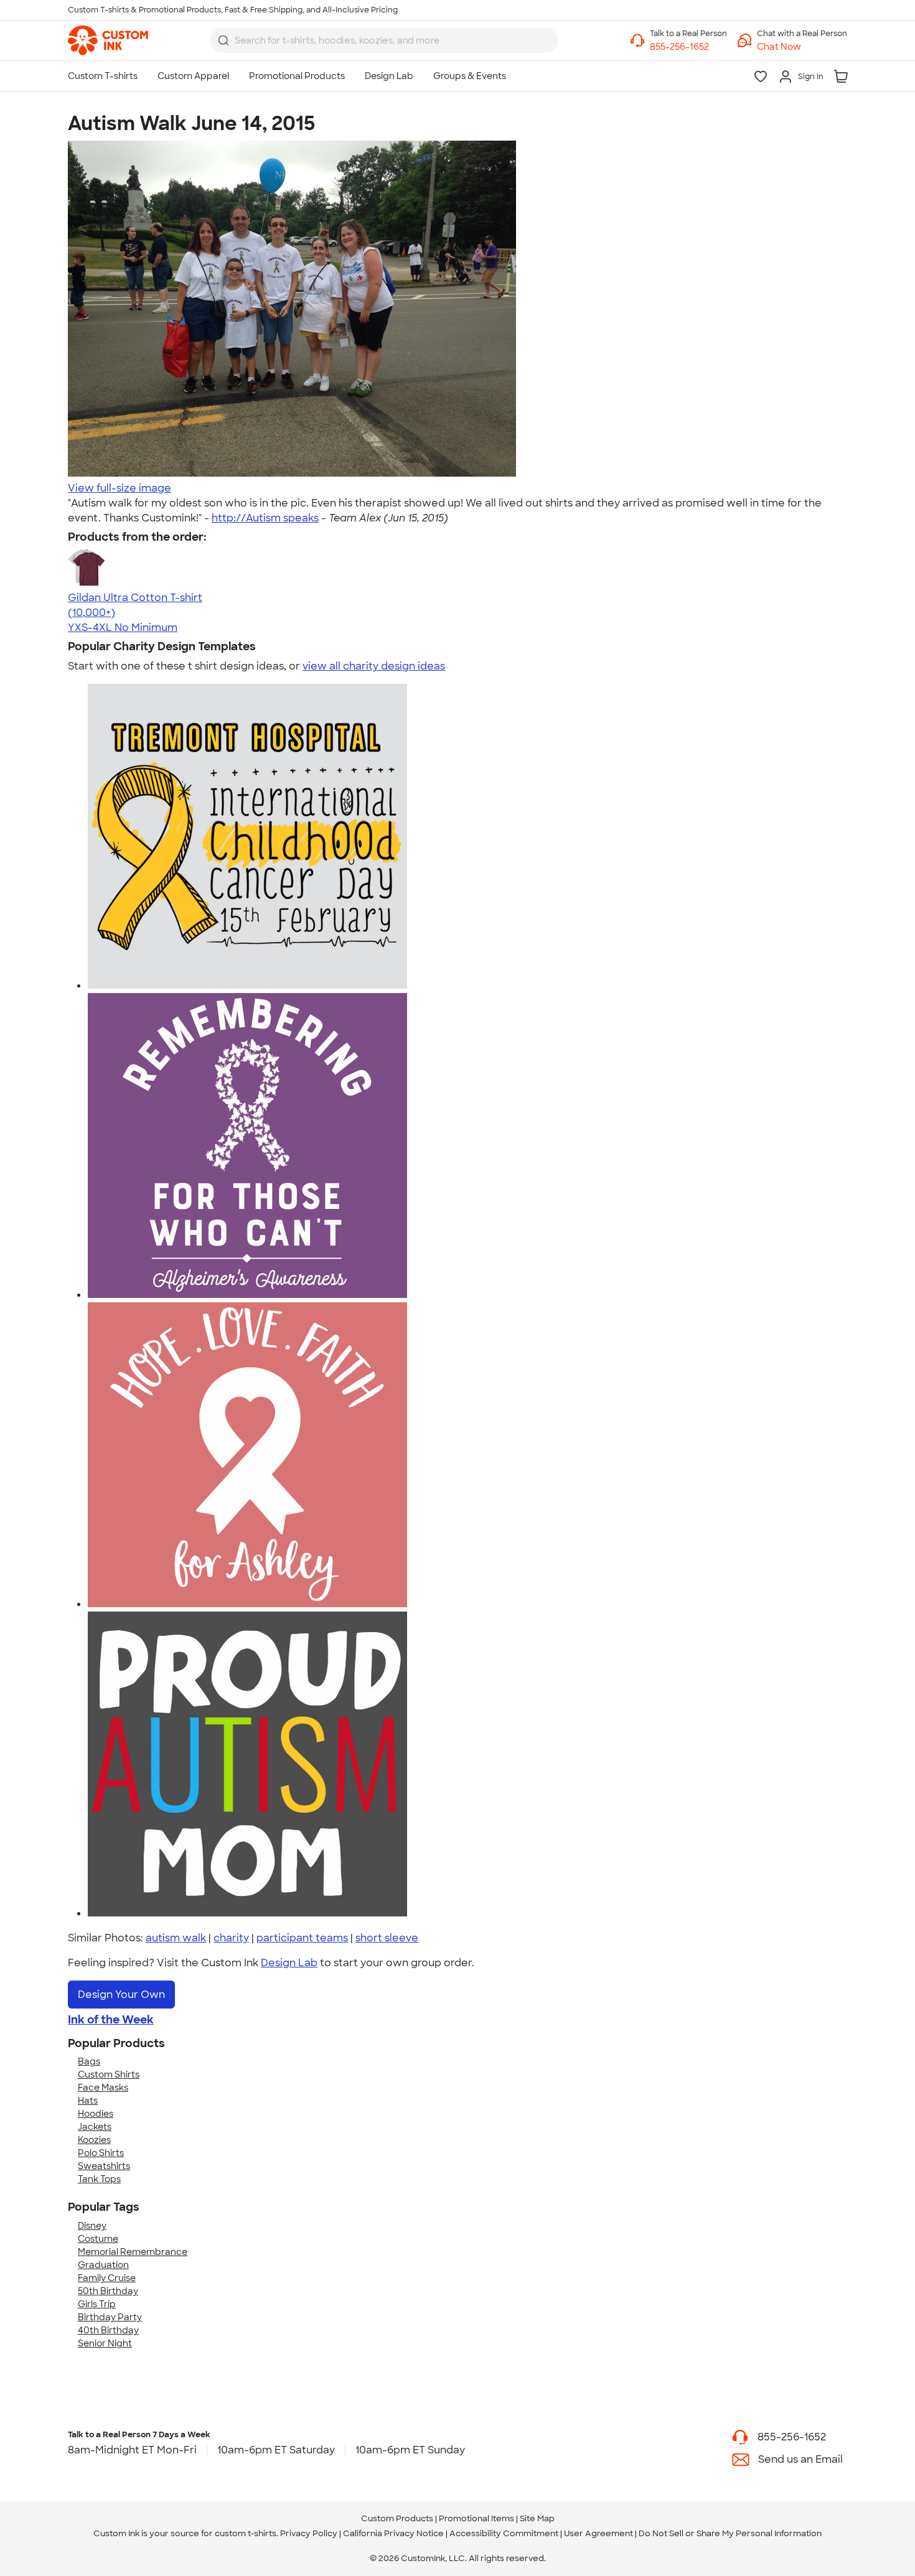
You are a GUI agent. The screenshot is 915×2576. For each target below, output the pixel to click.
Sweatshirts (104, 2166)
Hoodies (96, 2114)
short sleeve (387, 1938)
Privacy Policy (309, 2533)
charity (231, 1938)
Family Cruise (107, 2278)
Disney (92, 2226)
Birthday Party (110, 2317)
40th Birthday (108, 2330)
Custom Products (397, 2518)
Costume (98, 2239)
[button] (802, 47)
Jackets (95, 2127)
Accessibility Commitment (504, 2533)
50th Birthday (108, 2291)
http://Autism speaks (265, 518)
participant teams (302, 1938)
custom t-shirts (246, 2533)
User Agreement (598, 2533)
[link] (108, 40)
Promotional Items (476, 2518)
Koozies (94, 2140)
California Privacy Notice (393, 2533)
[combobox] (384, 40)
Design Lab (289, 1963)
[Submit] (223, 40)
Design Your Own (121, 1995)
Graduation (103, 2265)
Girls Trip (97, 2304)
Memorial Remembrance (133, 2252)
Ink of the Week (111, 2020)
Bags (89, 2061)
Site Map (537, 2518)
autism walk (176, 1938)
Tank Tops (99, 2179)
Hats (88, 2101)
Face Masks (103, 2088)
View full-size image (120, 488)
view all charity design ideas (374, 666)
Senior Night (105, 2343)
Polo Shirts (101, 2153)
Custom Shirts (109, 2074)
